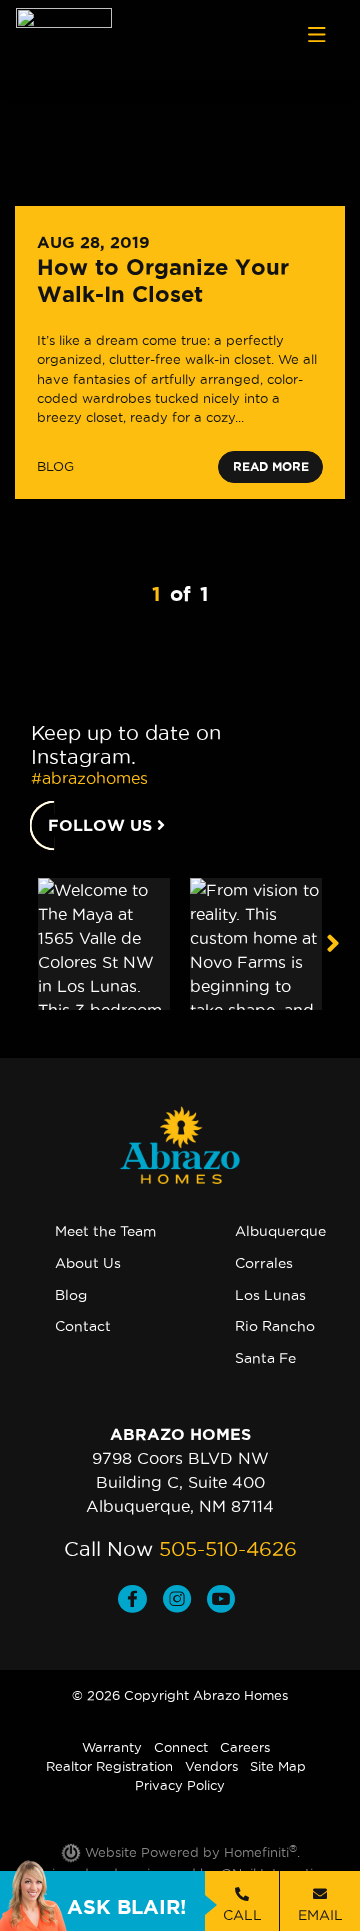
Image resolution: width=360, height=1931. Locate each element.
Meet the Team (105, 1231)
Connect (181, 1747)
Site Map (278, 1766)
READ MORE (271, 466)
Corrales (264, 1263)
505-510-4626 (228, 1549)
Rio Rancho (275, 1326)
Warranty (112, 1747)
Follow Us (102, 825)
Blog (71, 1295)
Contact (83, 1326)
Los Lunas (270, 1295)
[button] (332, 944)
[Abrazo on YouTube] (225, 1601)
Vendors (211, 1766)
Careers (245, 1747)
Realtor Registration (109, 1766)
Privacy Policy (180, 1785)
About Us (88, 1263)
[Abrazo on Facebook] (140, 1601)
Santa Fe (265, 1358)
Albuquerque (280, 1231)
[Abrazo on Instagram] (185, 1601)
